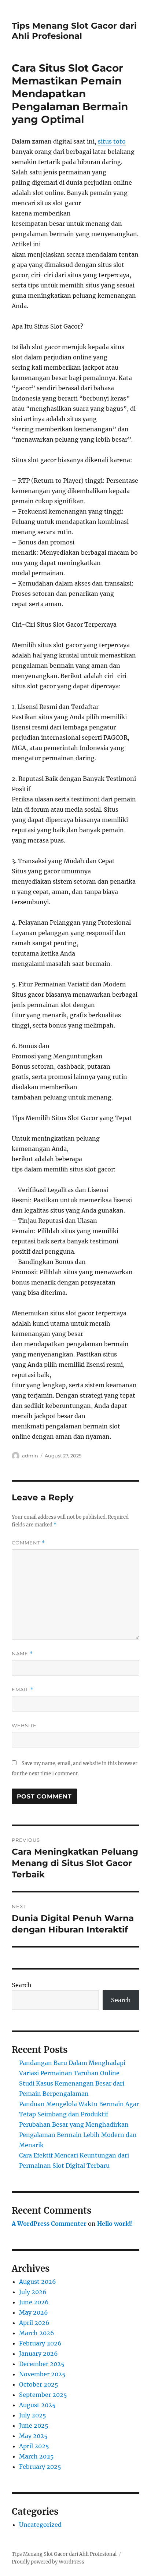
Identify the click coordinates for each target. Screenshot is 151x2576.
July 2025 (33, 2415)
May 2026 (34, 2312)
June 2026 (34, 2302)
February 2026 (40, 2343)
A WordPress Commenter (49, 2224)
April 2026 (34, 2323)
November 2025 (42, 2374)
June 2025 (34, 2425)
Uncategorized (40, 2525)
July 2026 (33, 2292)
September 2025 (43, 2395)
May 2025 (33, 2436)
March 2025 (36, 2456)
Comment (28, 1543)
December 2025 (42, 2364)
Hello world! (115, 2224)
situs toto (112, 141)
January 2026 (38, 2354)
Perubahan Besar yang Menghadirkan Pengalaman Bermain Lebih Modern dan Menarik (78, 2135)
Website (24, 1725)
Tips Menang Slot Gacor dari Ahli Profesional (74, 31)
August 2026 (38, 2282)
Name (22, 1654)
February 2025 (40, 2467)
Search (22, 1985)
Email (23, 1690)
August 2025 (37, 2405)
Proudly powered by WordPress (48, 2562)
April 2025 (34, 2446)
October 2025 (39, 2384)
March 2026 (37, 2333)
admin (30, 1456)
